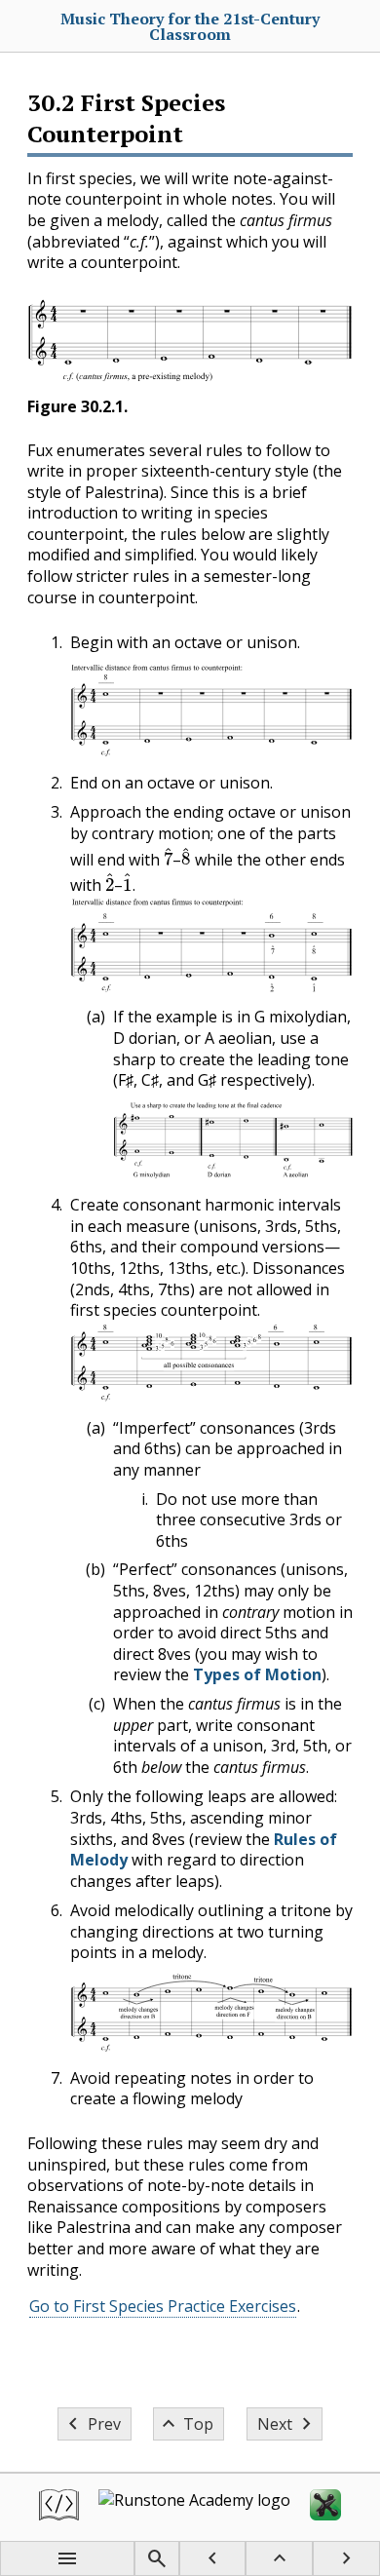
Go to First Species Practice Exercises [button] (163, 2306)
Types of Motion (257, 1674)
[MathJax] (325, 2507)
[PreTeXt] (59, 2507)
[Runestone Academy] (194, 2507)
